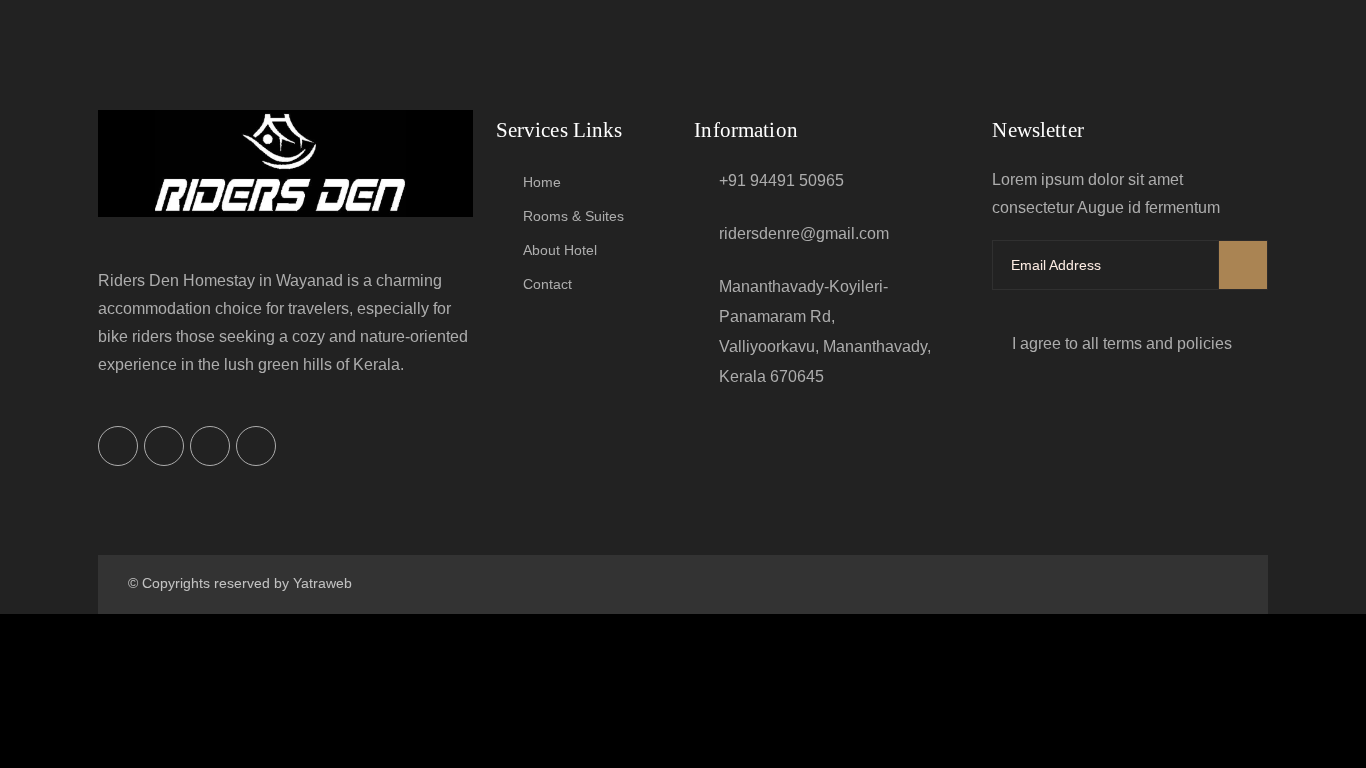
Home (542, 182)
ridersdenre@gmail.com (804, 233)
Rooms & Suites (573, 216)
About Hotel (560, 250)
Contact (547, 284)
